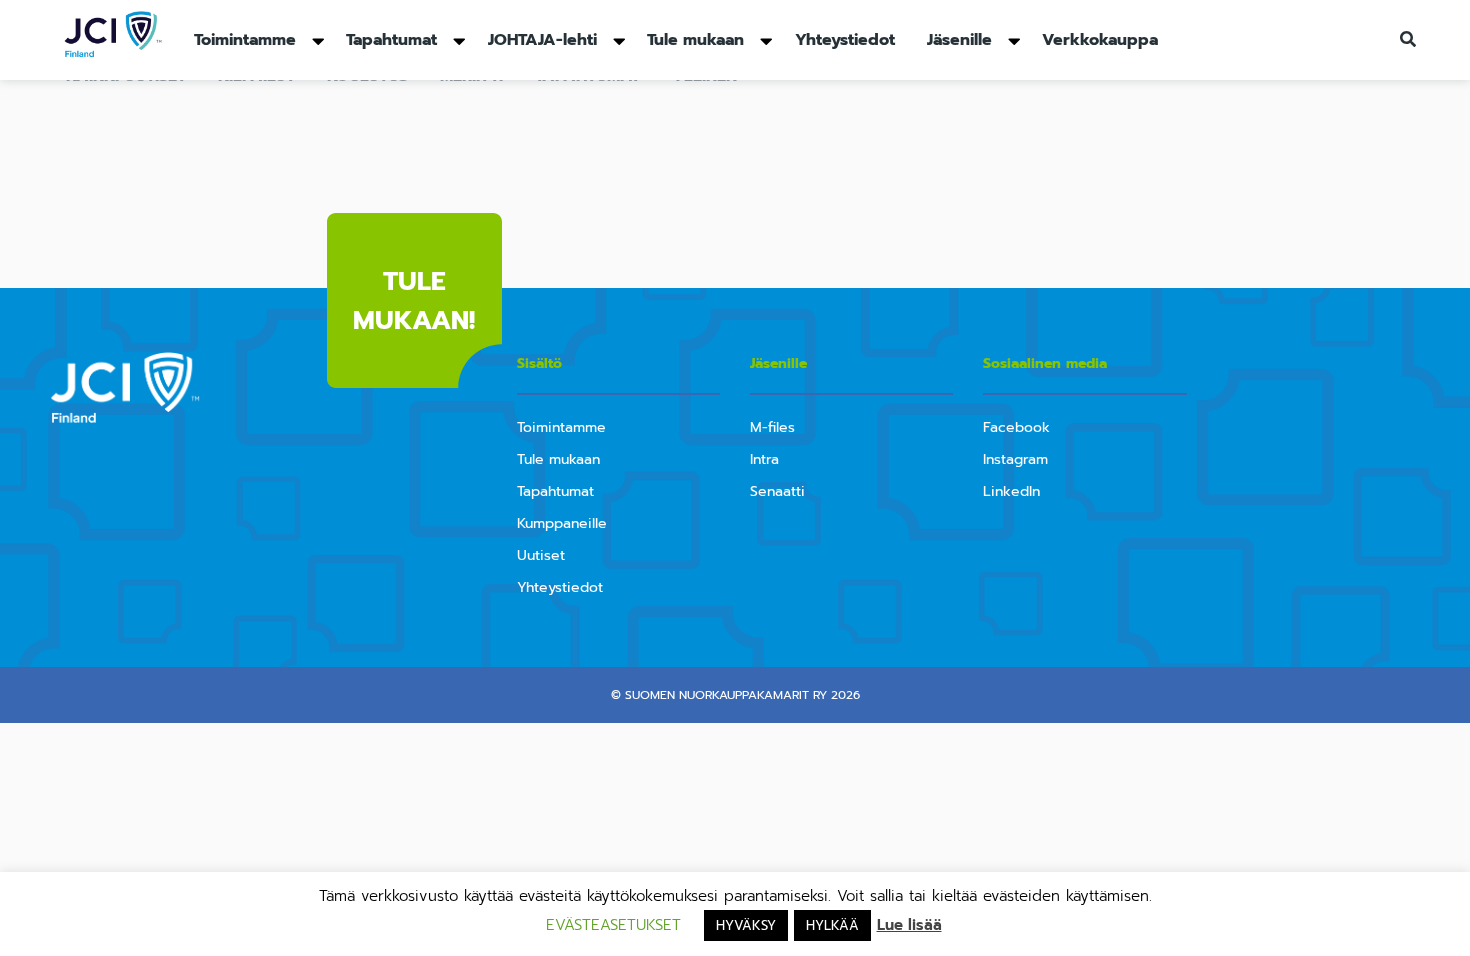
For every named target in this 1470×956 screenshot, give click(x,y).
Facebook (1016, 427)
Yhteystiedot (845, 40)
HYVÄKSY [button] (746, 925)
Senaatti (777, 491)
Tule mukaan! (414, 301)
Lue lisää (909, 925)
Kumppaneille (562, 523)
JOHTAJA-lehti (542, 40)
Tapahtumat (391, 40)
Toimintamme (245, 40)
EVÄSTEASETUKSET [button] (613, 925)
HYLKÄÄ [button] (832, 925)
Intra (764, 459)
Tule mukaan (695, 40)
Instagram (1015, 459)
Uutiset (541, 555)
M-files (772, 427)
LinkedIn (1011, 491)
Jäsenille (959, 40)
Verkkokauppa (1100, 40)
